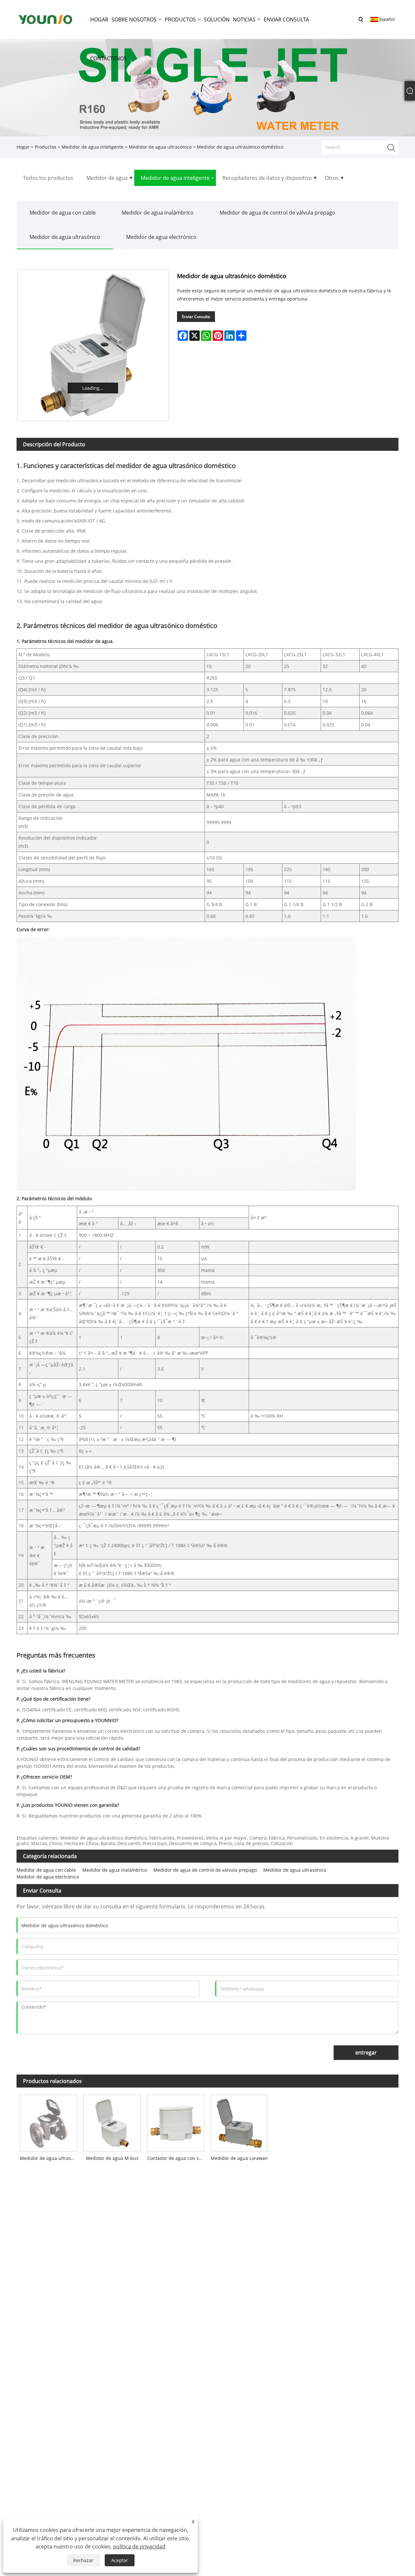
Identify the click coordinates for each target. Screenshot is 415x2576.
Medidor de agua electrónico (161, 237)
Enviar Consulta (196, 317)
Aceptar (120, 2560)
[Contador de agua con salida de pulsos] (176, 2122)
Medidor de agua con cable (63, 213)
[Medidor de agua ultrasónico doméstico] (93, 345)
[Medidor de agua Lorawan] (239, 2122)
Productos (46, 147)
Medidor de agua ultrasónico (160, 147)
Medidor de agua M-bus (112, 2158)
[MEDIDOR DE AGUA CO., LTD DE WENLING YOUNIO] (45, 19)
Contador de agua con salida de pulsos (177, 2158)
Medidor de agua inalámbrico (158, 213)
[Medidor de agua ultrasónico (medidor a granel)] (48, 2122)
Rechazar (83, 2560)
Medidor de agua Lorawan (239, 2158)
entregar (366, 2052)
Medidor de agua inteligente (93, 147)
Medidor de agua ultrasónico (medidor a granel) (50, 2158)
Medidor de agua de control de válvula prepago (277, 213)
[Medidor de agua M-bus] (112, 2122)
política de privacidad (139, 2546)
